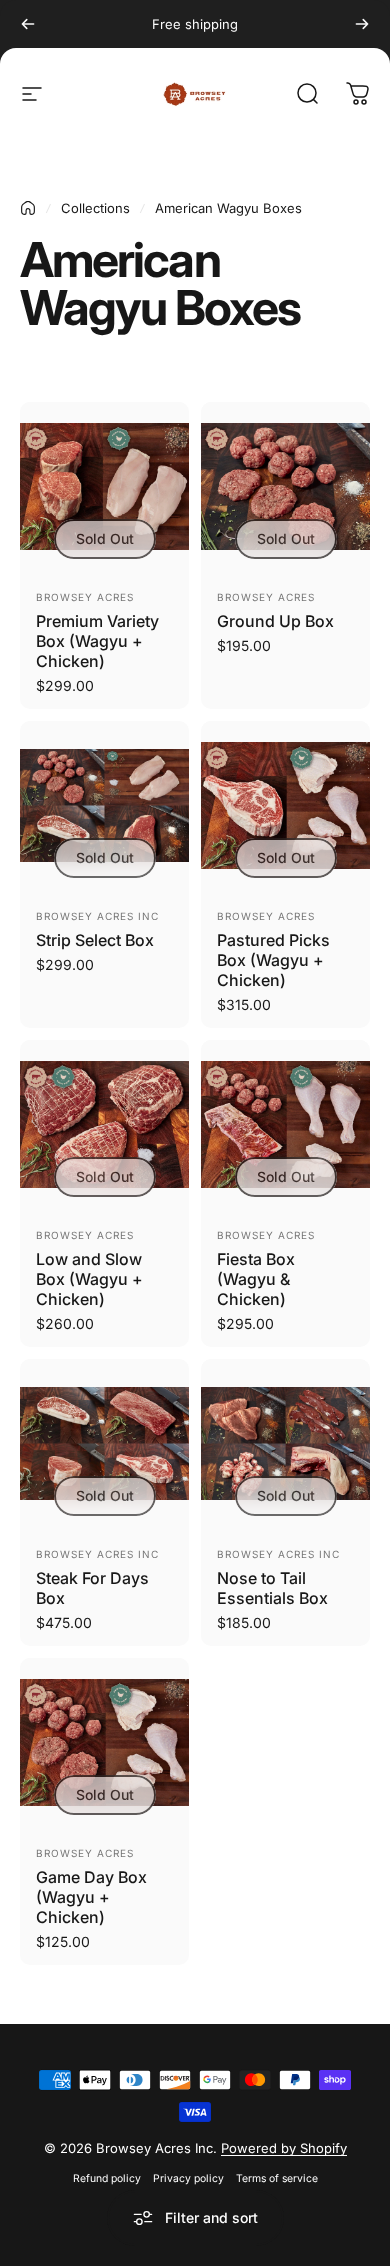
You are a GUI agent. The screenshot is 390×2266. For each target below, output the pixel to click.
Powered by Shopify (284, 2148)
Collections (95, 208)
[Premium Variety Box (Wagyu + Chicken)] (104, 486)
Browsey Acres (85, 597)
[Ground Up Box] (285, 486)
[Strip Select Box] (104, 805)
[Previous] (28, 24)
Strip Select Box (95, 940)
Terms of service (277, 2178)
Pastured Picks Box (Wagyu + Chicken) (273, 960)
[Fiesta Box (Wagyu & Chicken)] (285, 1124)
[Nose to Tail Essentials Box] (285, 1443)
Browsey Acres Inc (97, 916)
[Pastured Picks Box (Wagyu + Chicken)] (285, 805)
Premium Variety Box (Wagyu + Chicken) (97, 641)
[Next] (362, 24)
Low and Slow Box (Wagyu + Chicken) (89, 1279)
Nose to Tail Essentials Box (272, 1588)
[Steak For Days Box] (104, 1443)
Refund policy (107, 2178)
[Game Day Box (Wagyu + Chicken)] (104, 1742)
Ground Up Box (275, 621)
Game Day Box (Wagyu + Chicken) (91, 1897)
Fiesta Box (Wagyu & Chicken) (256, 1279)
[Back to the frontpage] (28, 208)
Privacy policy (188, 2178)
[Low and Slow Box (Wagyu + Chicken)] (104, 1124)
